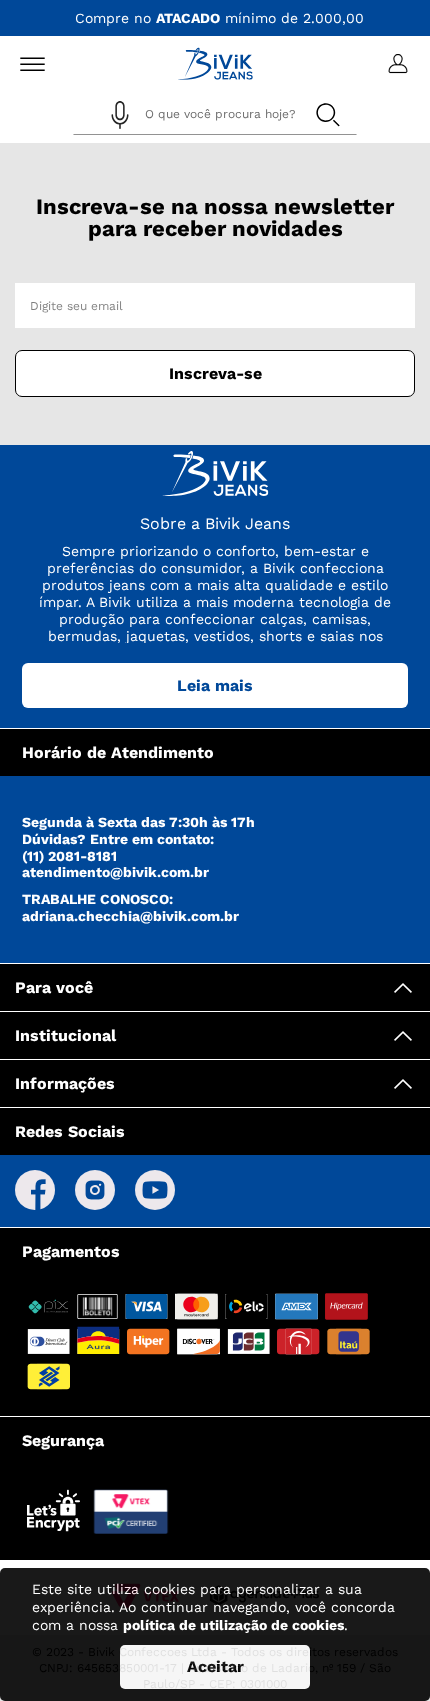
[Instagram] (95, 1191)
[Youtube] (155, 1191)
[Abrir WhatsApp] (380, 1650)
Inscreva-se (215, 373)
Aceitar (215, 1666)
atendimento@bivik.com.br (115, 872)
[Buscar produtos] (327, 114)
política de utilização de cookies (233, 1625)
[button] (120, 115)
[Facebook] (35, 1191)
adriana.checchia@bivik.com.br (130, 916)
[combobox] (215, 117)
